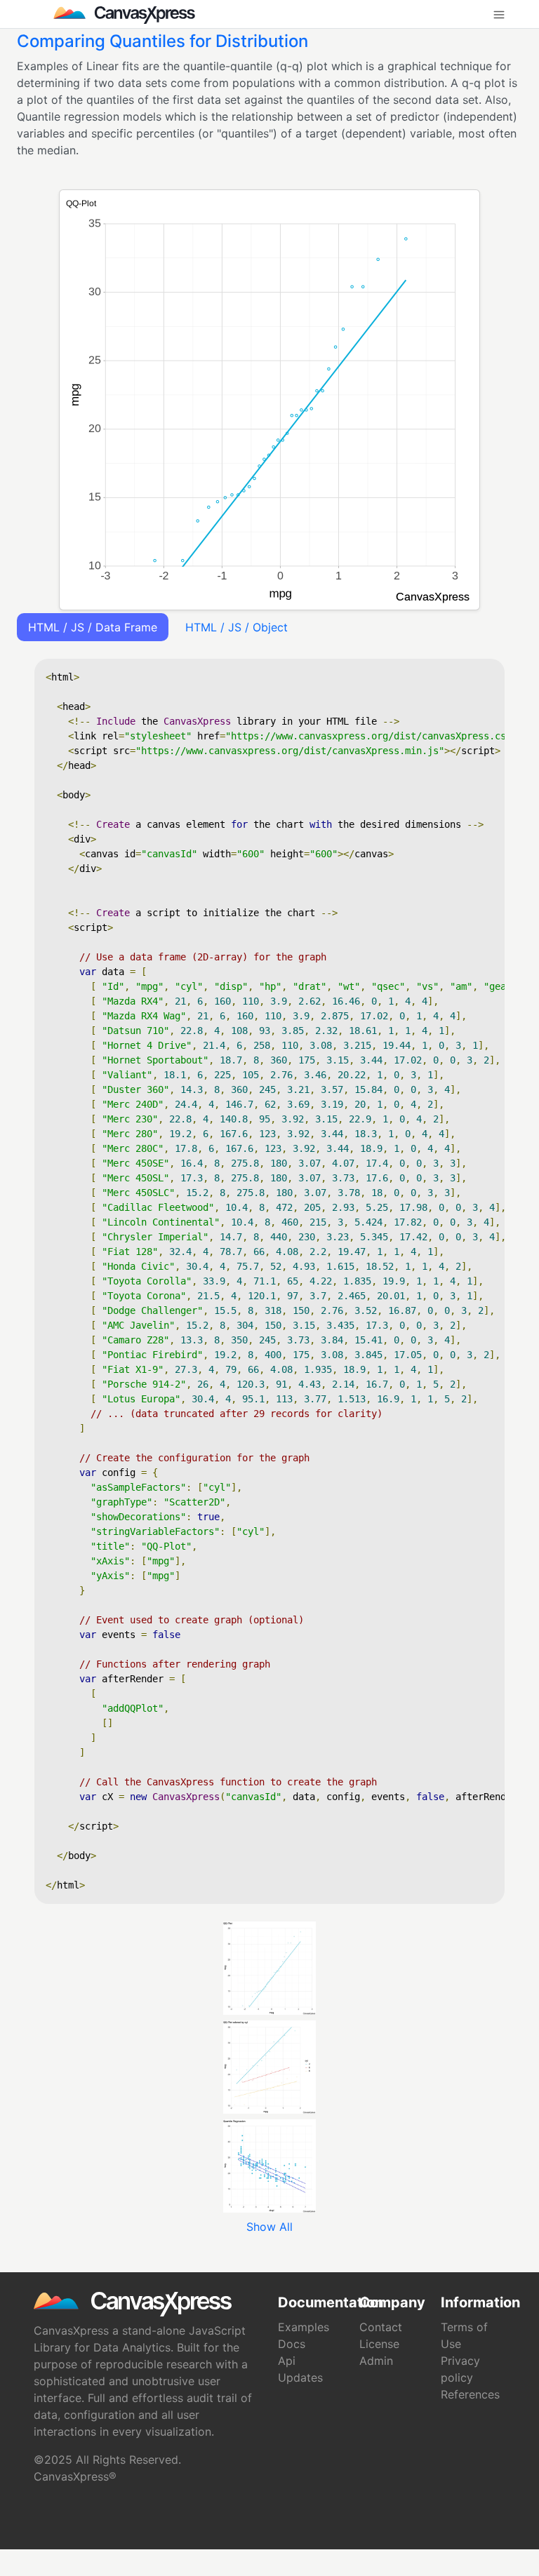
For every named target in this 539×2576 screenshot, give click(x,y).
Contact (381, 2327)
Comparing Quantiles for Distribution (162, 41)
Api (287, 2361)
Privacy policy (460, 2369)
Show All (269, 2227)
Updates (300, 2377)
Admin (376, 2361)
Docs (292, 2344)
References (470, 2394)
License (379, 2344)
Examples (304, 2327)
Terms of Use (464, 2335)
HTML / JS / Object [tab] (237, 627)
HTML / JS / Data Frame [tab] (93, 627)
